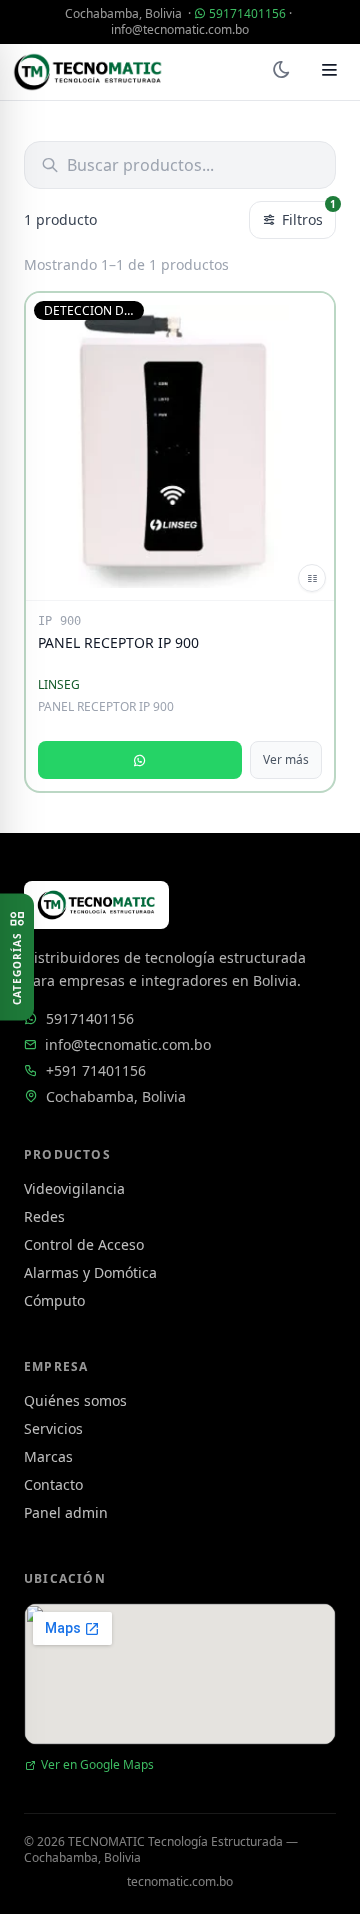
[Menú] (329, 72)
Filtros (309, 215)
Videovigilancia (74, 1188)
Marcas (48, 1456)
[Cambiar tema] (281, 72)
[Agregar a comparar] (312, 578)
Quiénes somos (75, 1400)
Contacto (53, 1484)
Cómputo (54, 1300)
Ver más (286, 759)
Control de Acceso (84, 1244)
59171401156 (247, 13)
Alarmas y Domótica (90, 1272)
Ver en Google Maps (97, 1765)
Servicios (53, 1428)
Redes (44, 1216)
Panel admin (66, 1512)
